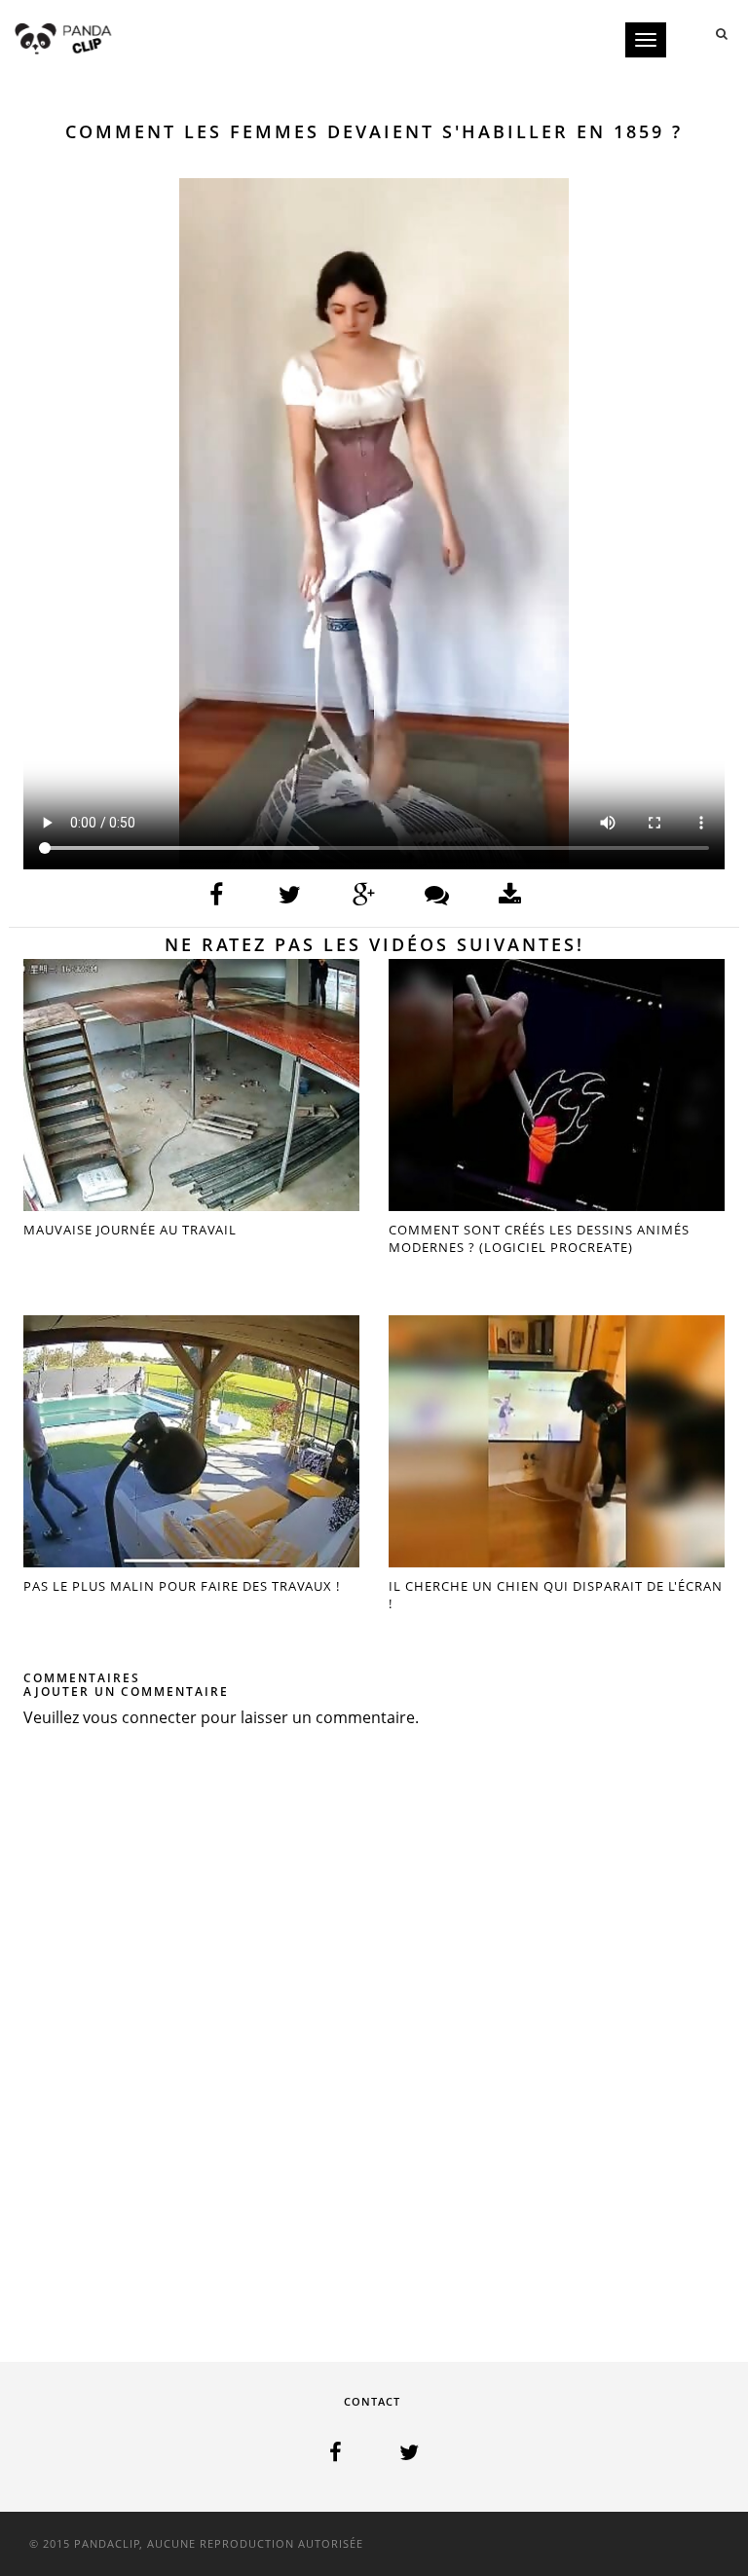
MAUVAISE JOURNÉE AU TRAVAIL (130, 1230)
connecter (159, 1717)
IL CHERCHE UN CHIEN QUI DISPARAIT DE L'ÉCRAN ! (556, 1595)
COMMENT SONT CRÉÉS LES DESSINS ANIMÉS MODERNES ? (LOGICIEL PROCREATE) (539, 1238)
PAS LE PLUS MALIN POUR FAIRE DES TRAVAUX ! (182, 1586)
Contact (372, 2401)
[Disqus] (374, 2031)
